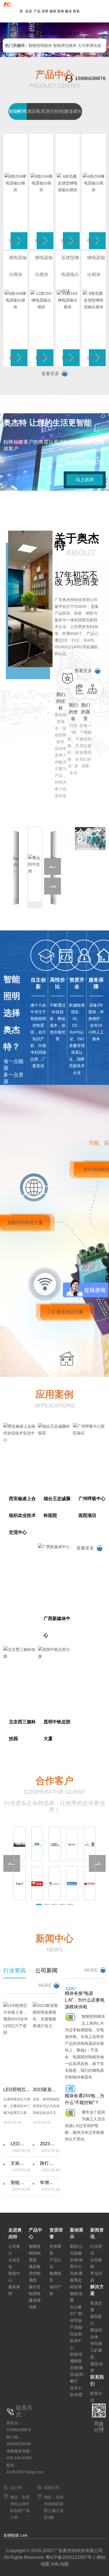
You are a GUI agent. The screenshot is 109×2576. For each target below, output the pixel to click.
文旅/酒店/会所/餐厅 (77, 2374)
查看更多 (50, 374)
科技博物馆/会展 (76, 2294)
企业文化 (14, 2263)
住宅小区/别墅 (76, 2391)
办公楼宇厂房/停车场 (76, 2314)
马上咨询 (85, 480)
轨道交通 (96, 2306)
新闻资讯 (61, 22)
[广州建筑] (90, 1844)
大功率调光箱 (89, 45)
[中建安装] (37, 1844)
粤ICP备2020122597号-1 (71, 2557)
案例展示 (53, 22)
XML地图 (60, 2564)
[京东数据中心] (37, 1883)
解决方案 (68, 22)
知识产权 (55, 2290)
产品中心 (37, 22)
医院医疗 (96, 2320)
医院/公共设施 (76, 2250)
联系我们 (76, 22)
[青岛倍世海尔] (55, 1883)
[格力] (19, 1883)
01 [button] (105, 33)
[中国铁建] (55, 1844)
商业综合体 (96, 2333)
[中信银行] (90, 1883)
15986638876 (90, 78)
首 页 (21, 22)
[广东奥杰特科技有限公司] (10, 2)
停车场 (96, 2344)
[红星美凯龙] (72, 1883)
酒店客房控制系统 (35, 2273)
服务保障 (14, 2290)
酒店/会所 (97, 2367)
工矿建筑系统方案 (65, 1312)
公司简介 (14, 2250)
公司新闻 (46, 1970)
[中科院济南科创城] (19, 1844)
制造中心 (14, 2277)
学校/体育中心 (76, 2263)
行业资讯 (15, 1970)
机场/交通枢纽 (76, 2358)
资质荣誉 (45, 22)
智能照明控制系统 (35, 2253)
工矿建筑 (96, 2354)
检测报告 (55, 2277)
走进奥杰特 (29, 34)
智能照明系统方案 (25, 1223)
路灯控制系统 (35, 2290)
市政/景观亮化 (76, 2277)
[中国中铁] (72, 1844)
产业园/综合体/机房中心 (76, 2337)
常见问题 (96, 2277)
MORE (45, 1985)
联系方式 (96, 2397)
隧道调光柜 (35, 2304)
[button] (16, 36)
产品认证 (55, 2263)
